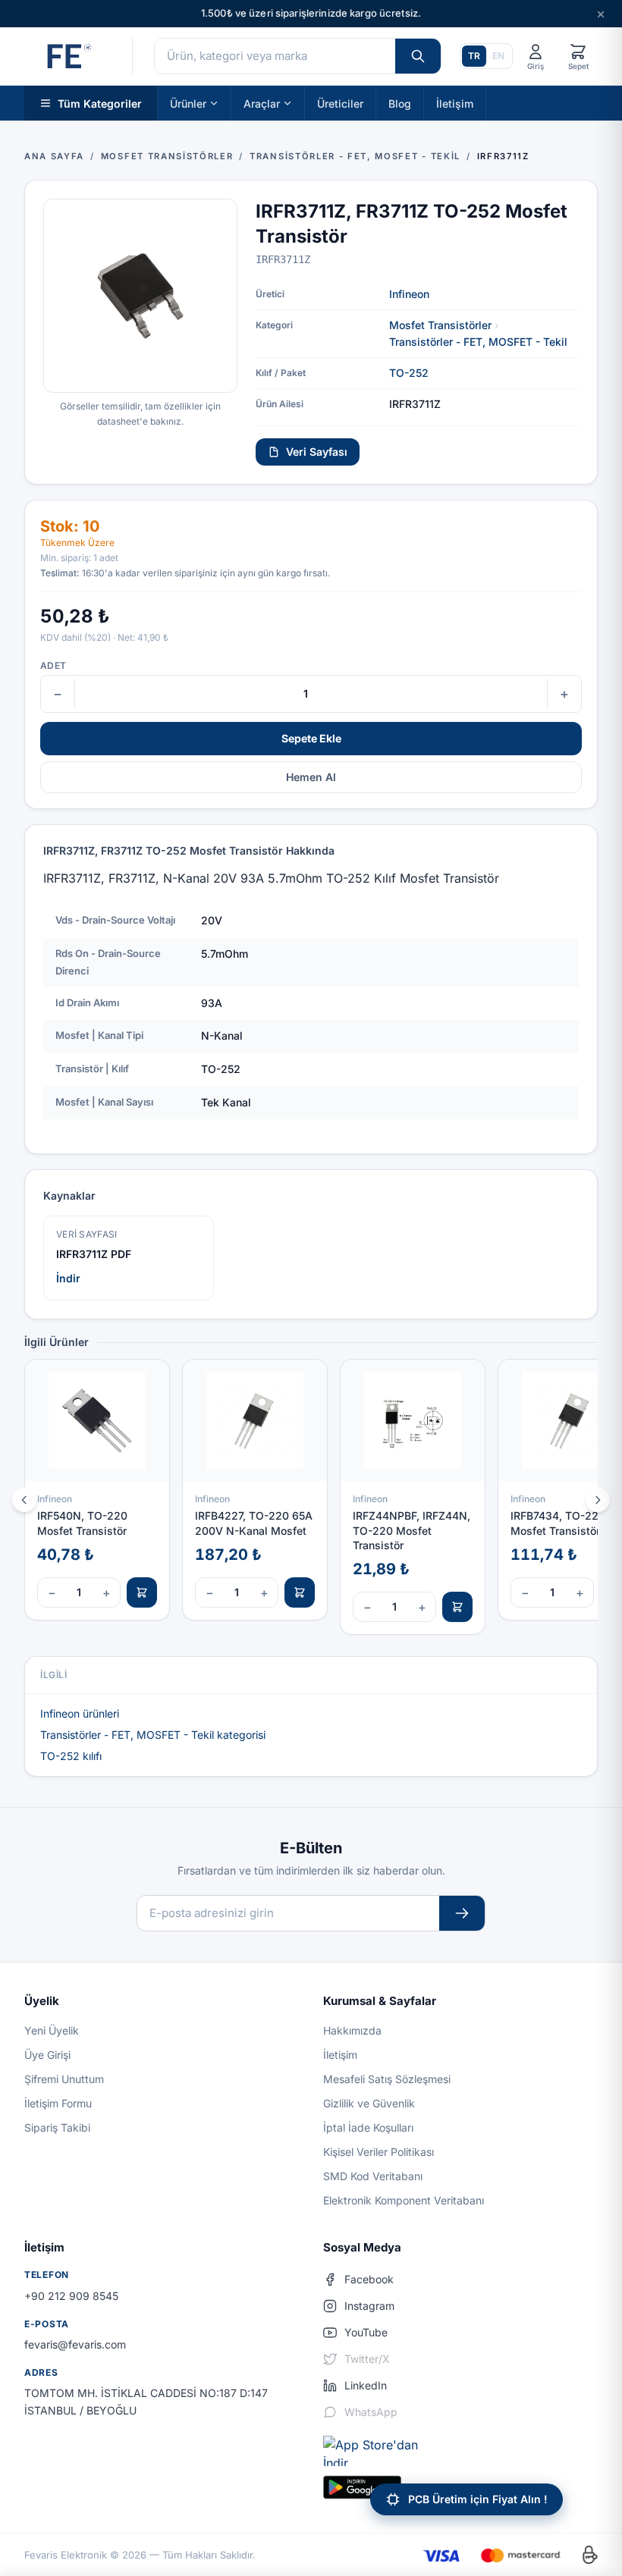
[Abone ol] (462, 1914)
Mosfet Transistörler (440, 325)
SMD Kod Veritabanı (373, 2176)
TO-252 (409, 373)
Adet (53, 665)
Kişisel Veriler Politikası (379, 2152)
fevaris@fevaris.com (75, 2344)
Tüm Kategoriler (100, 103)
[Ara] (418, 56)
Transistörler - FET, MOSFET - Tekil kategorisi (153, 1735)
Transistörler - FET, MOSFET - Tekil (478, 342)
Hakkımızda (352, 2030)
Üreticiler (340, 103)
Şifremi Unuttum (64, 2079)
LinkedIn (366, 2385)
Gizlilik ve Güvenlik (369, 2103)
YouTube (366, 2332)
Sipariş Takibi (57, 2127)
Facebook (369, 2279)
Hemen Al (311, 777)
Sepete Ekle (311, 738)
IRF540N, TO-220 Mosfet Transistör (82, 1523)
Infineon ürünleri (80, 1713)
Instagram (369, 2306)
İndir (68, 1278)
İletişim (455, 103)
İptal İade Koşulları (368, 2127)
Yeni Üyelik (52, 2030)
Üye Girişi (47, 2055)
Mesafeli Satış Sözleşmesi (387, 2079)
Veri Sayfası (317, 452)
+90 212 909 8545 (71, 2296)
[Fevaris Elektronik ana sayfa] (68, 56)
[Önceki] (24, 1500)
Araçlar (262, 103)
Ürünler (188, 103)
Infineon (409, 294)
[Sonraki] (598, 1500)
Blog (400, 103)
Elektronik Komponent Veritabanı (404, 2200)
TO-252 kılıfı (71, 1756)
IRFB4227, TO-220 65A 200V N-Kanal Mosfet (254, 1523)
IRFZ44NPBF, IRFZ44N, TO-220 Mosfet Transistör (412, 1530)
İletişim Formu (58, 2103)
